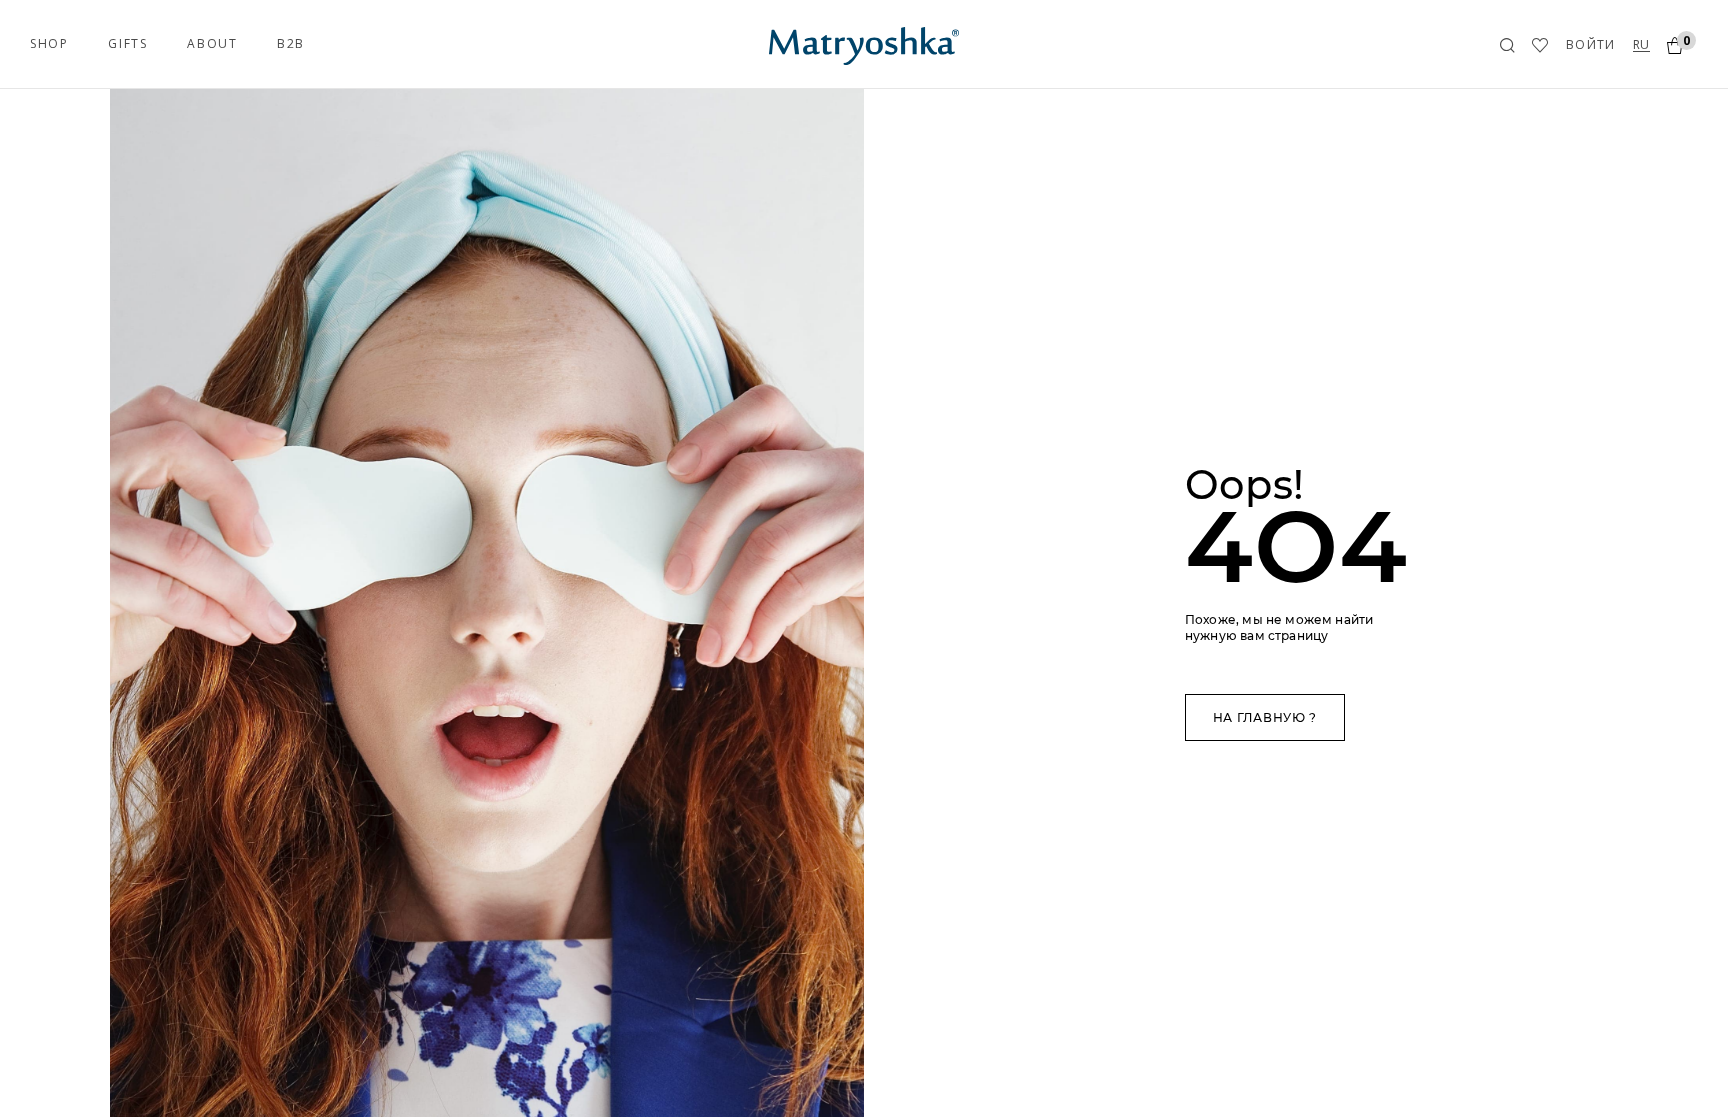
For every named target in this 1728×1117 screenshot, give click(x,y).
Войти (1591, 45)
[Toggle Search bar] (1507, 45)
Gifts (127, 43)
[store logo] (864, 43)
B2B (291, 43)
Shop (49, 43)
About (212, 43)
